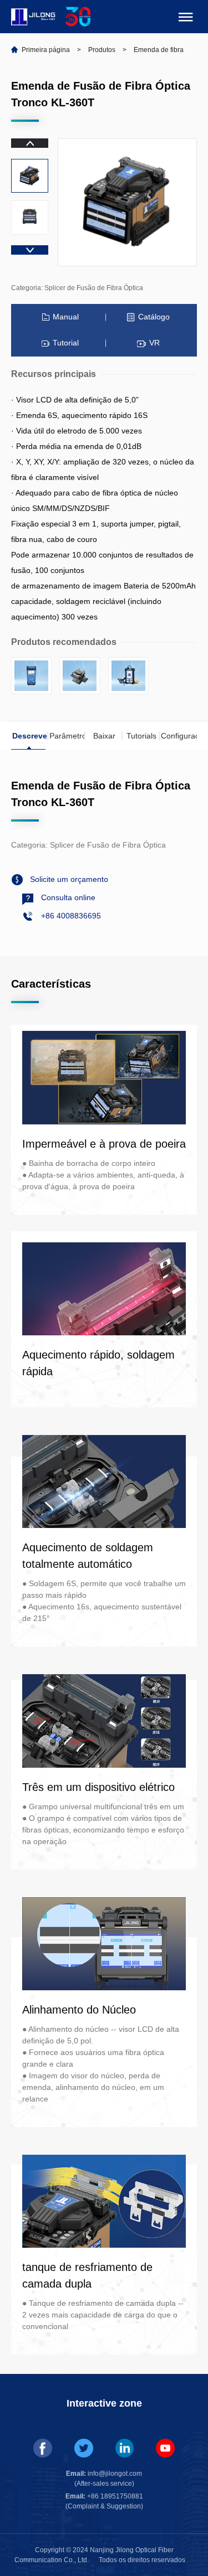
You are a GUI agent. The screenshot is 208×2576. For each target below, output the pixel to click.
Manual (66, 317)
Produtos (102, 50)
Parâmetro (67, 736)
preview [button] (30, 143)
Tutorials (141, 736)
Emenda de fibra (159, 50)
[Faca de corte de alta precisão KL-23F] (80, 676)
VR (154, 343)
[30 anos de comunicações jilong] (78, 14)
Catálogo (154, 317)
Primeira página (46, 50)
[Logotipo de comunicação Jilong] (34, 14)
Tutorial (66, 343)
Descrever (30, 736)
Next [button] (30, 250)
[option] (30, 176)
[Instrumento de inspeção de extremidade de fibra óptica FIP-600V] (128, 676)
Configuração (179, 736)
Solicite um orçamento (68, 879)
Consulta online (67, 897)
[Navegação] (186, 19)
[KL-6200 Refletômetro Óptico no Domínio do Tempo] (31, 676)
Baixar (104, 736)
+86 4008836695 (70, 916)
